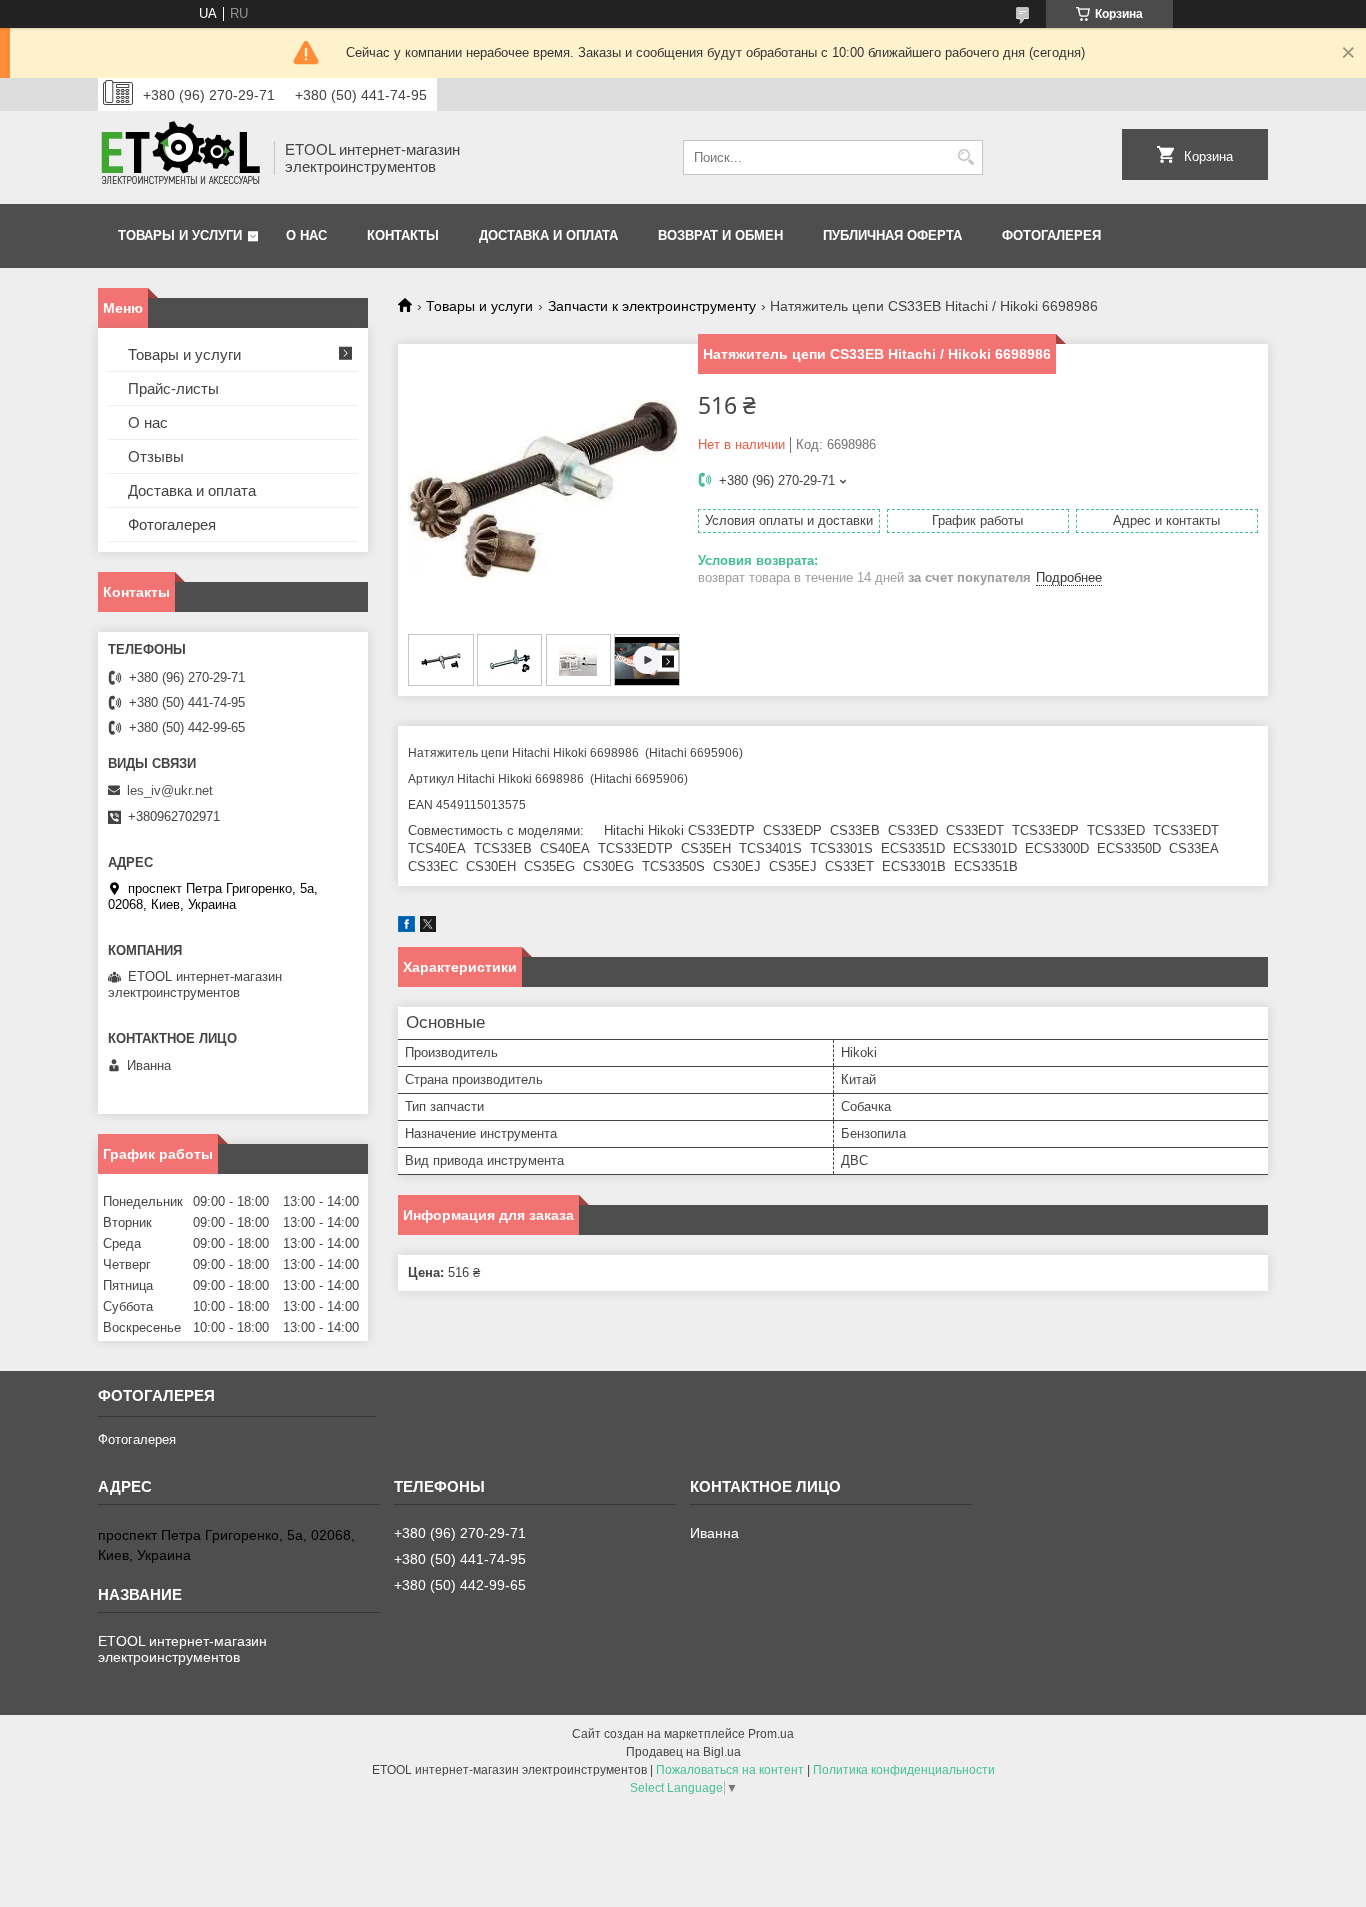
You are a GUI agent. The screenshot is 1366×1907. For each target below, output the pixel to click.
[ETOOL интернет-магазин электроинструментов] (179, 157)
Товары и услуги (180, 235)
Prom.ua (771, 1734)
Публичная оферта (892, 235)
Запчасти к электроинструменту (652, 306)
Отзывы (156, 456)
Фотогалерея (1051, 235)
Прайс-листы (173, 388)
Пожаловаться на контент (730, 1770)
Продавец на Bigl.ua (683, 1752)
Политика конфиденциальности (904, 1770)
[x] (428, 927)
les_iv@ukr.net (170, 790)
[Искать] (965, 157)
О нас (306, 235)
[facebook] (406, 927)
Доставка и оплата (548, 235)
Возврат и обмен (720, 235)
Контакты (403, 235)
